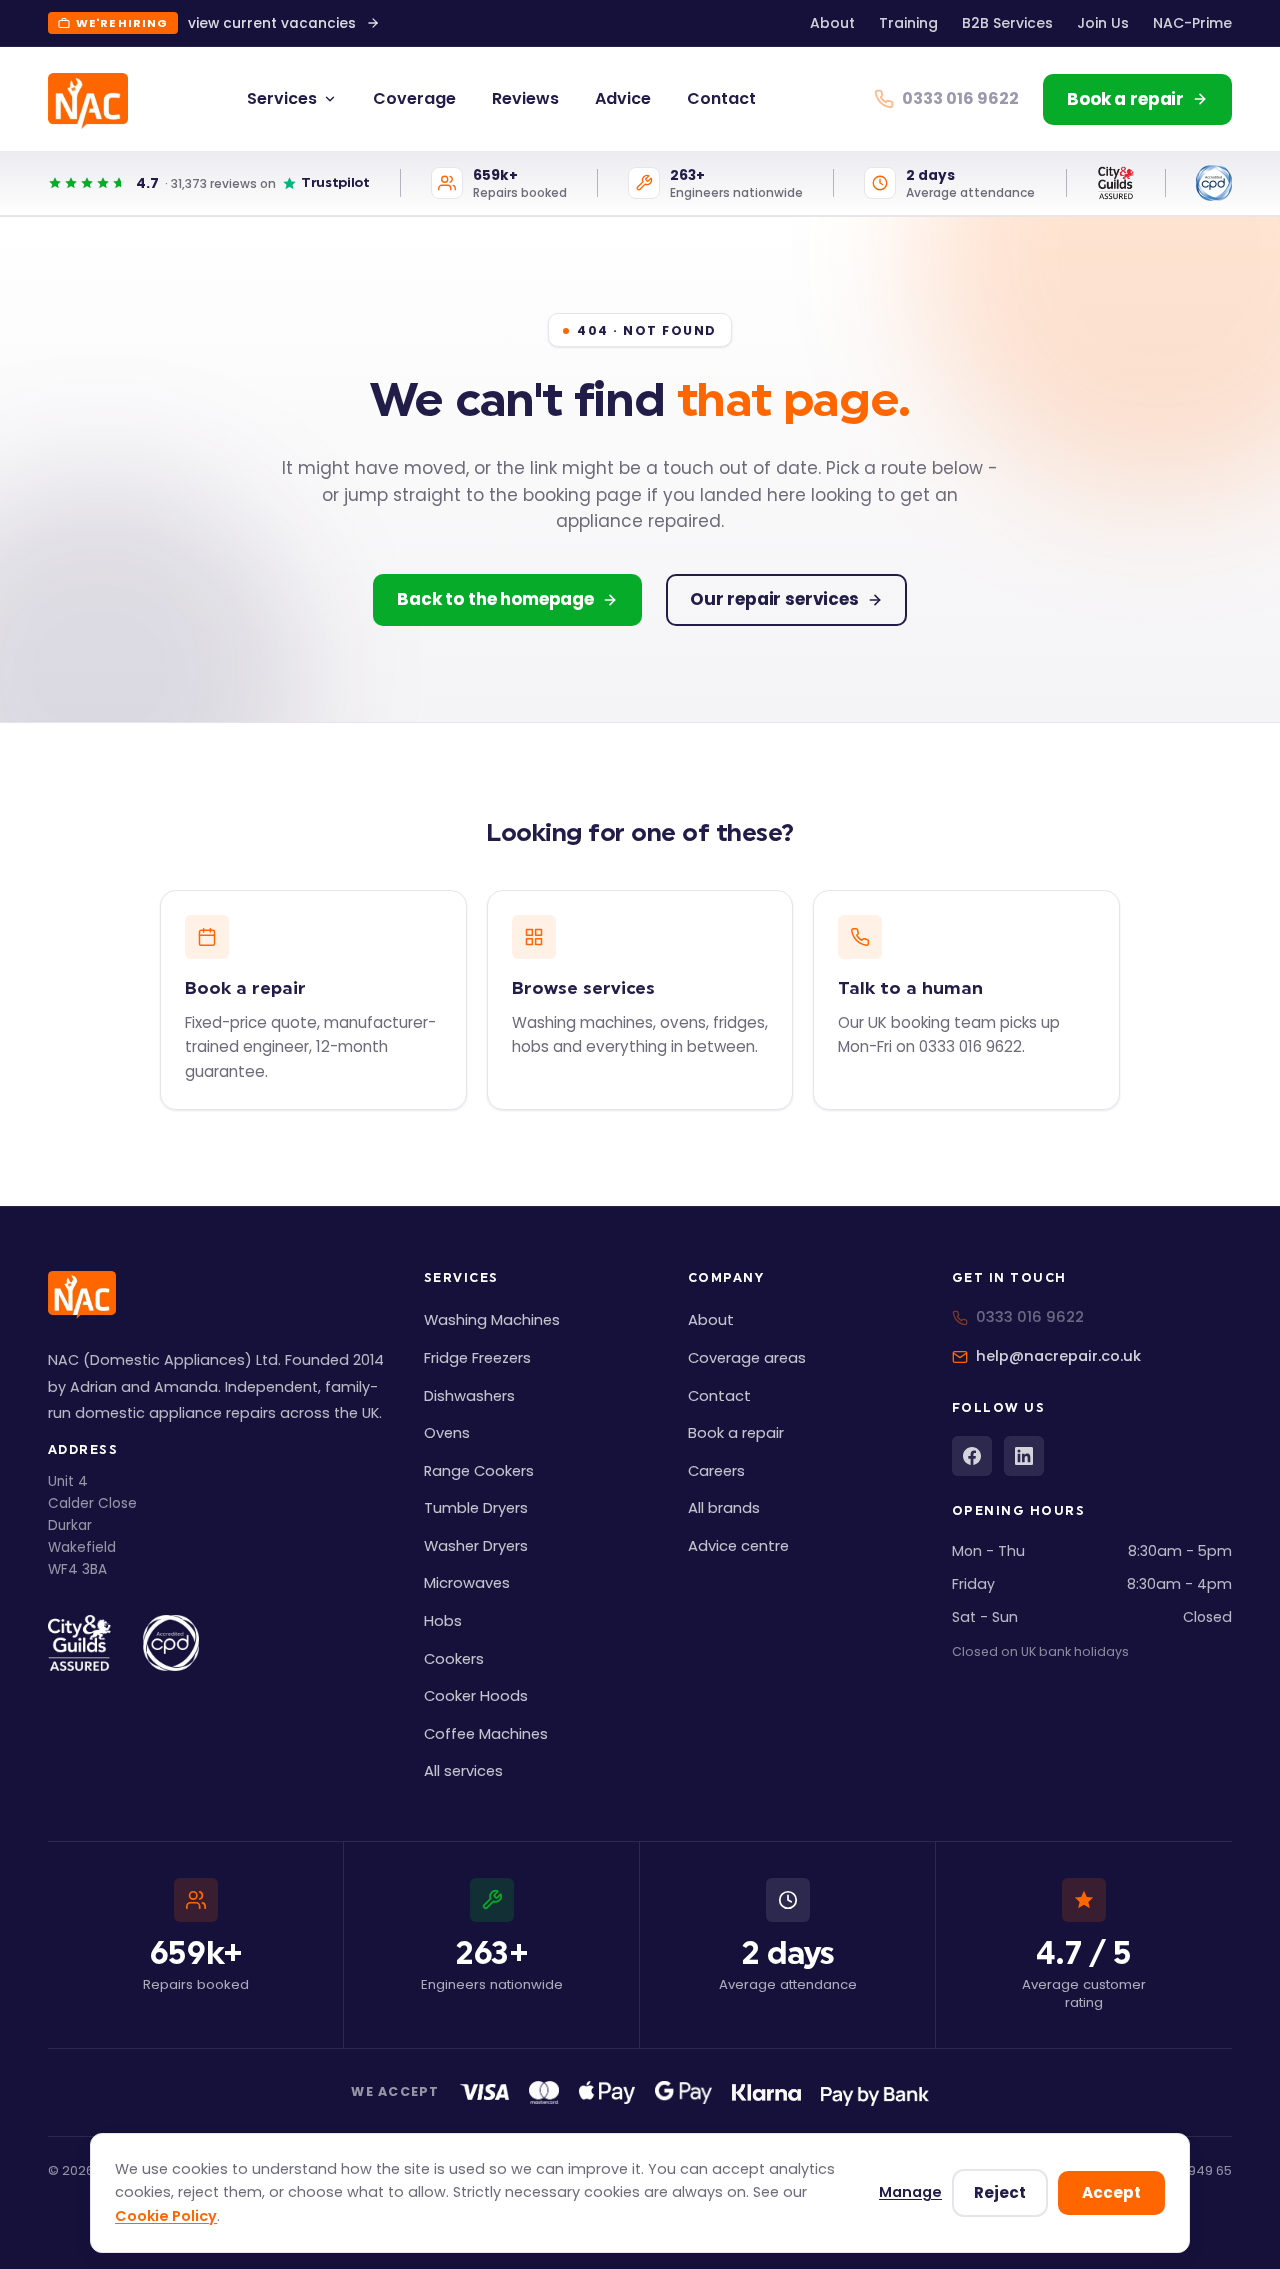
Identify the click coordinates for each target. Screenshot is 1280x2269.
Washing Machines (492, 1320)
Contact (721, 98)
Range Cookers (479, 1471)
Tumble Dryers (476, 1508)
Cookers (454, 1659)
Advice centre (738, 1546)
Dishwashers (469, 1396)
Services (282, 98)
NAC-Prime (1192, 23)
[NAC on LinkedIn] (1024, 1456)
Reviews (525, 98)
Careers (716, 1471)
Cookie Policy (166, 2216)
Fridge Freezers (477, 1358)
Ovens (447, 1433)
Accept (1111, 2192)
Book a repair (736, 1433)
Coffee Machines (486, 1734)
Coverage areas (747, 1358)
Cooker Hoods (476, 1696)
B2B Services (1007, 23)
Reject (1000, 2192)
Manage (910, 2192)
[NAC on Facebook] (972, 1456)
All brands (724, 1508)
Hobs (443, 1621)
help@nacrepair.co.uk (1058, 1356)
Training (908, 23)
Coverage (414, 98)
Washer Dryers (476, 1546)
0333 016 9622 (1030, 1317)
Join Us (1103, 23)
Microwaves (467, 1583)
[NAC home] (88, 101)
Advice (623, 98)
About (832, 23)
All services (463, 1771)
